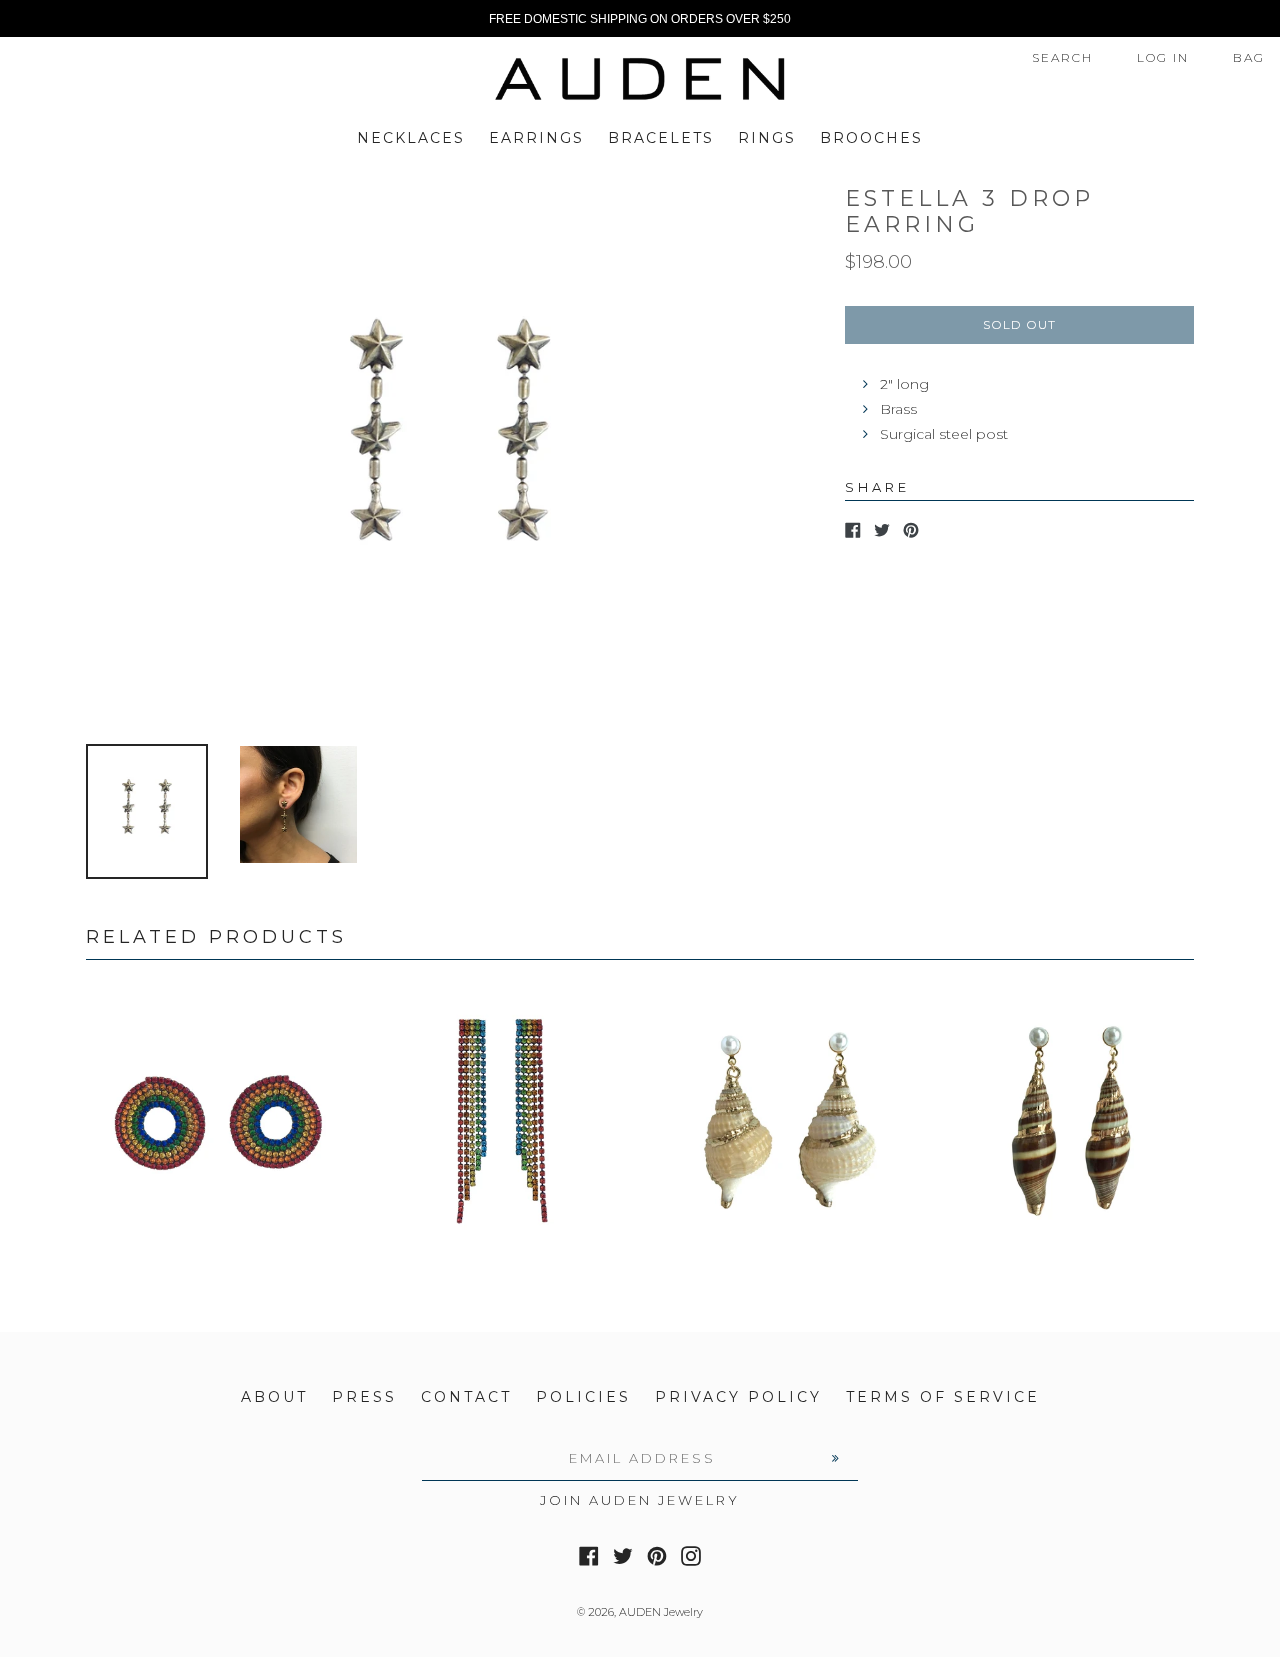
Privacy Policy (738, 1397)
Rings (767, 138)
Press (364, 1397)
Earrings (536, 138)
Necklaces (411, 138)
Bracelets (661, 138)
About (274, 1397)
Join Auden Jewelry (640, 1500)
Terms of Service (943, 1397)
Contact (466, 1397)
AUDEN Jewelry (661, 1612)
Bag (1249, 57)
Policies (583, 1397)
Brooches (871, 138)
